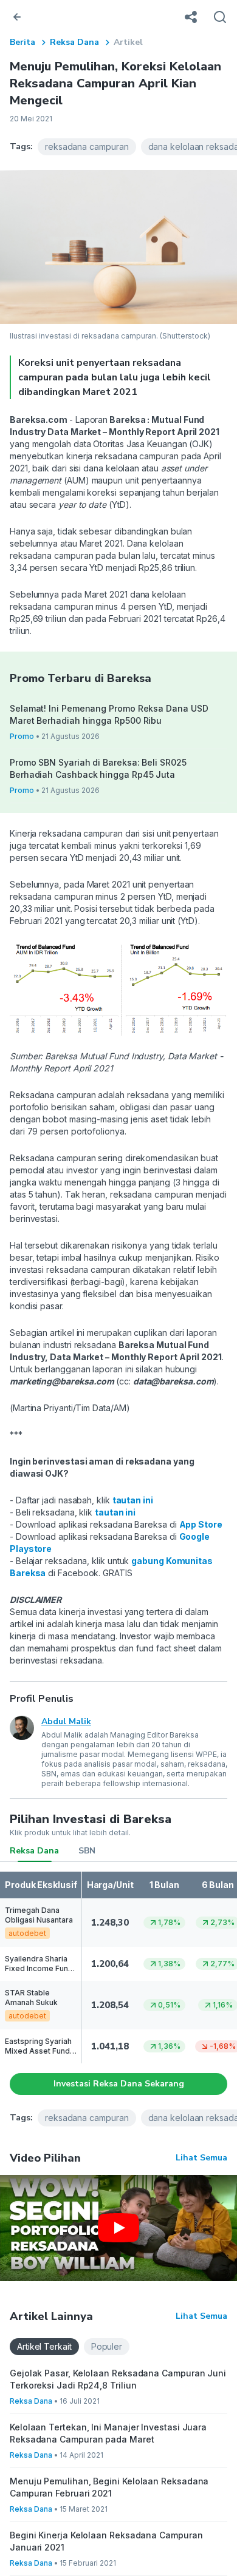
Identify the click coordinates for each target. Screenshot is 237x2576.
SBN (87, 1851)
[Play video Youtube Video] (118, 2228)
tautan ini (133, 1500)
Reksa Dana (74, 42)
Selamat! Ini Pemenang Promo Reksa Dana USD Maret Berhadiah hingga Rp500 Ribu (109, 714)
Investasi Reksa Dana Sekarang (119, 2084)
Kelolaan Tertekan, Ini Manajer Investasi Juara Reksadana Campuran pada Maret (108, 2433)
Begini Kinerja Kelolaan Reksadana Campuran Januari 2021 (106, 2541)
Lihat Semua (201, 2158)
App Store (201, 1524)
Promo (22, 736)
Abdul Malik (66, 1721)
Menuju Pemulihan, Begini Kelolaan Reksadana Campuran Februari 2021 (109, 2487)
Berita (22, 42)
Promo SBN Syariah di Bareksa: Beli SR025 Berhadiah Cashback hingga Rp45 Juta (98, 768)
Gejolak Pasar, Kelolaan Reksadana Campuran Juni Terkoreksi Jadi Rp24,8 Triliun (118, 2379)
